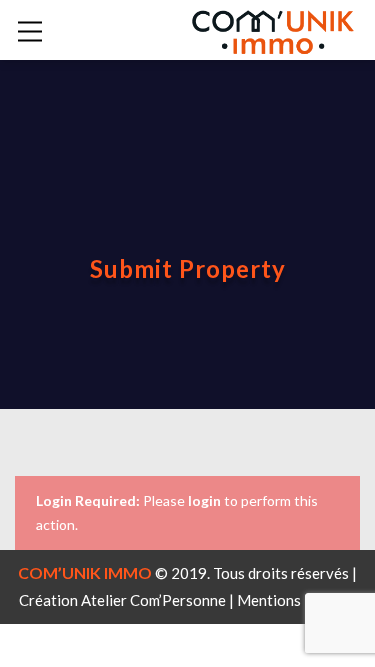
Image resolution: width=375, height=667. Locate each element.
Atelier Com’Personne (153, 600)
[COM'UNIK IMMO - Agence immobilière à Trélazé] (272, 28)
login (204, 500)
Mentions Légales (296, 600)
